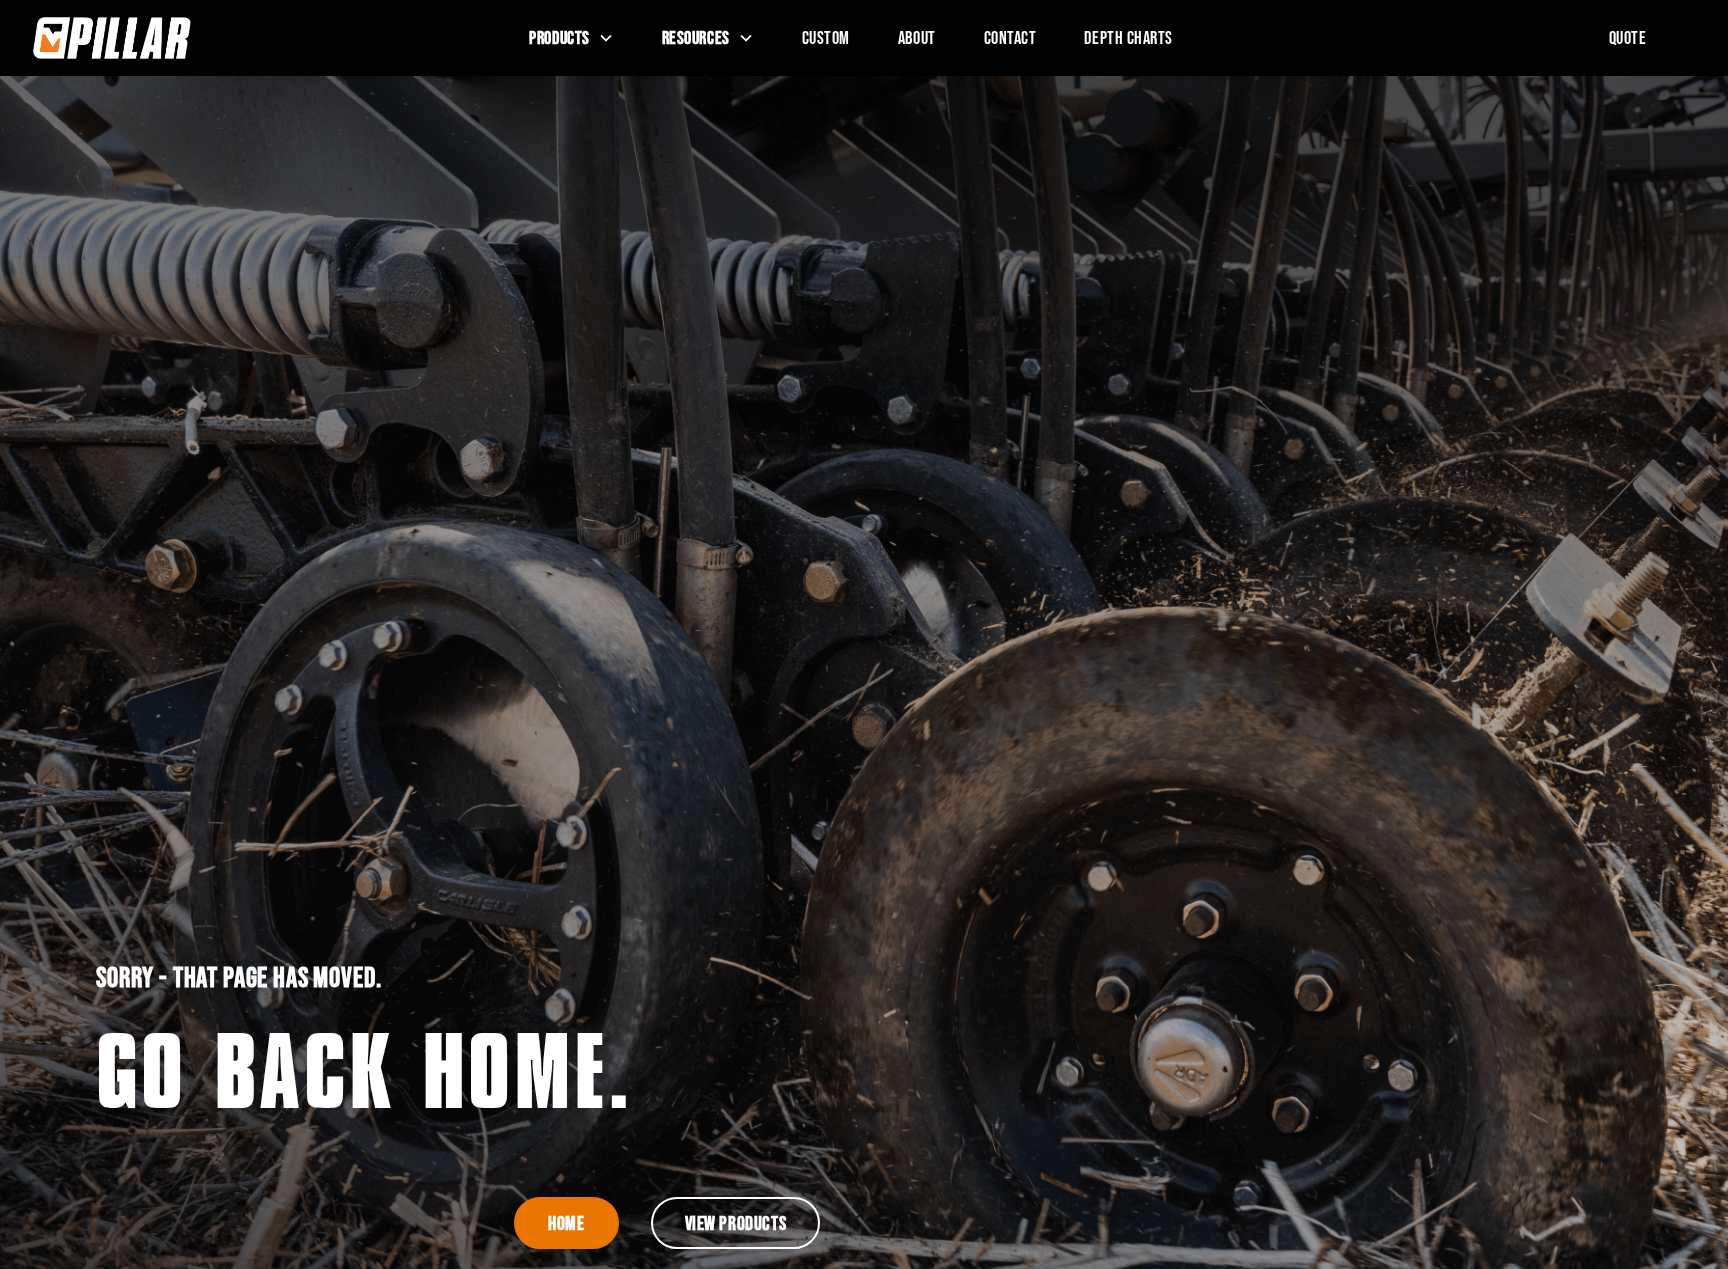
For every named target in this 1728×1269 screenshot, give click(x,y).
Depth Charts (1128, 37)
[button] (571, 38)
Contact (1010, 37)
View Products (736, 1223)
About (917, 37)
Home (566, 1223)
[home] (204, 38)
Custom (826, 37)
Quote (1628, 37)
